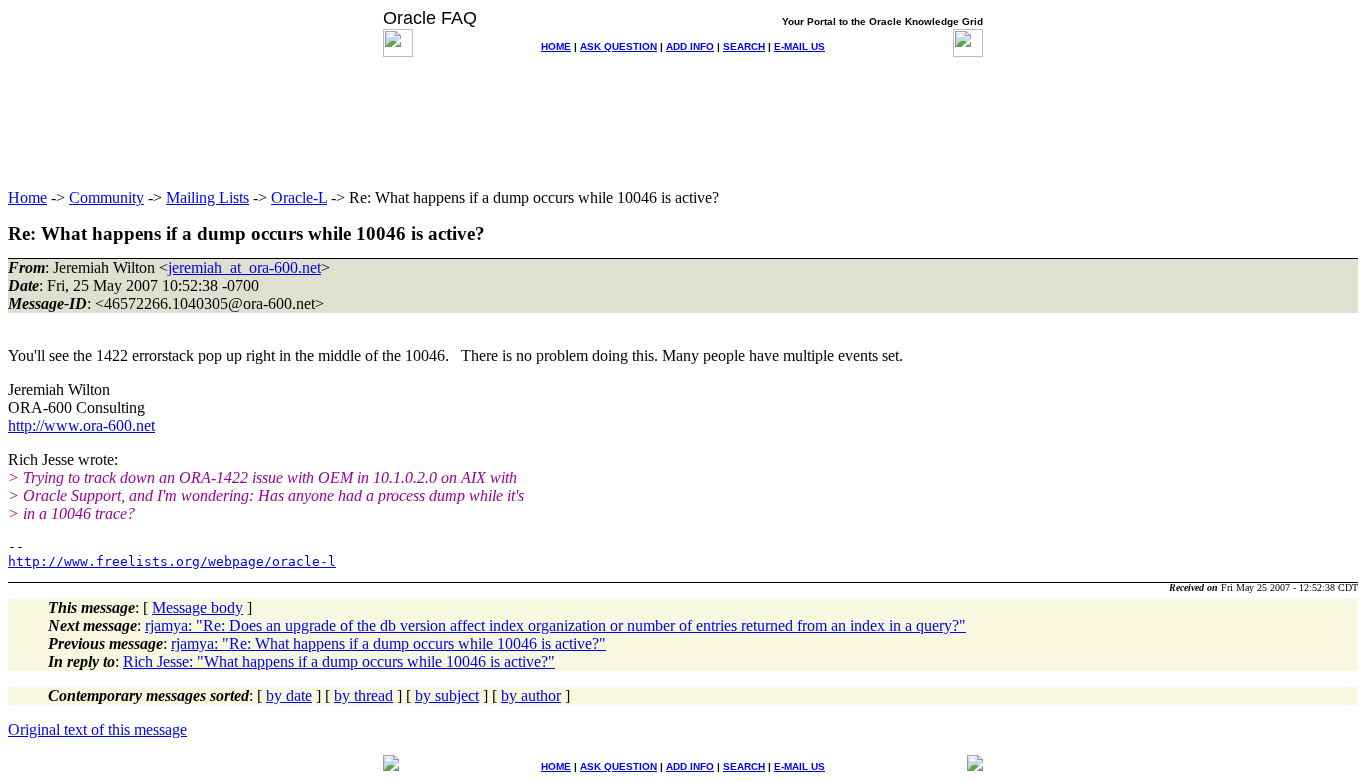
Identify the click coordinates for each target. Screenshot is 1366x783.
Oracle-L (299, 197)
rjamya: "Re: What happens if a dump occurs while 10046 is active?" (388, 643)
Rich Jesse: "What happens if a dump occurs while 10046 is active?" (339, 661)
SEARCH (744, 46)
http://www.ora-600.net (81, 425)
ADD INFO (690, 46)
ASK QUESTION (618, 46)
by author (531, 695)
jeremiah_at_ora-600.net (244, 267)
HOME (556, 46)
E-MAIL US (799, 46)
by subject (447, 695)
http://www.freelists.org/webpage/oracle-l (172, 561)
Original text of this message (97, 729)
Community (106, 197)
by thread (363, 695)
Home (27, 197)
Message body (197, 607)
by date (289, 695)
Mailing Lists (207, 197)
